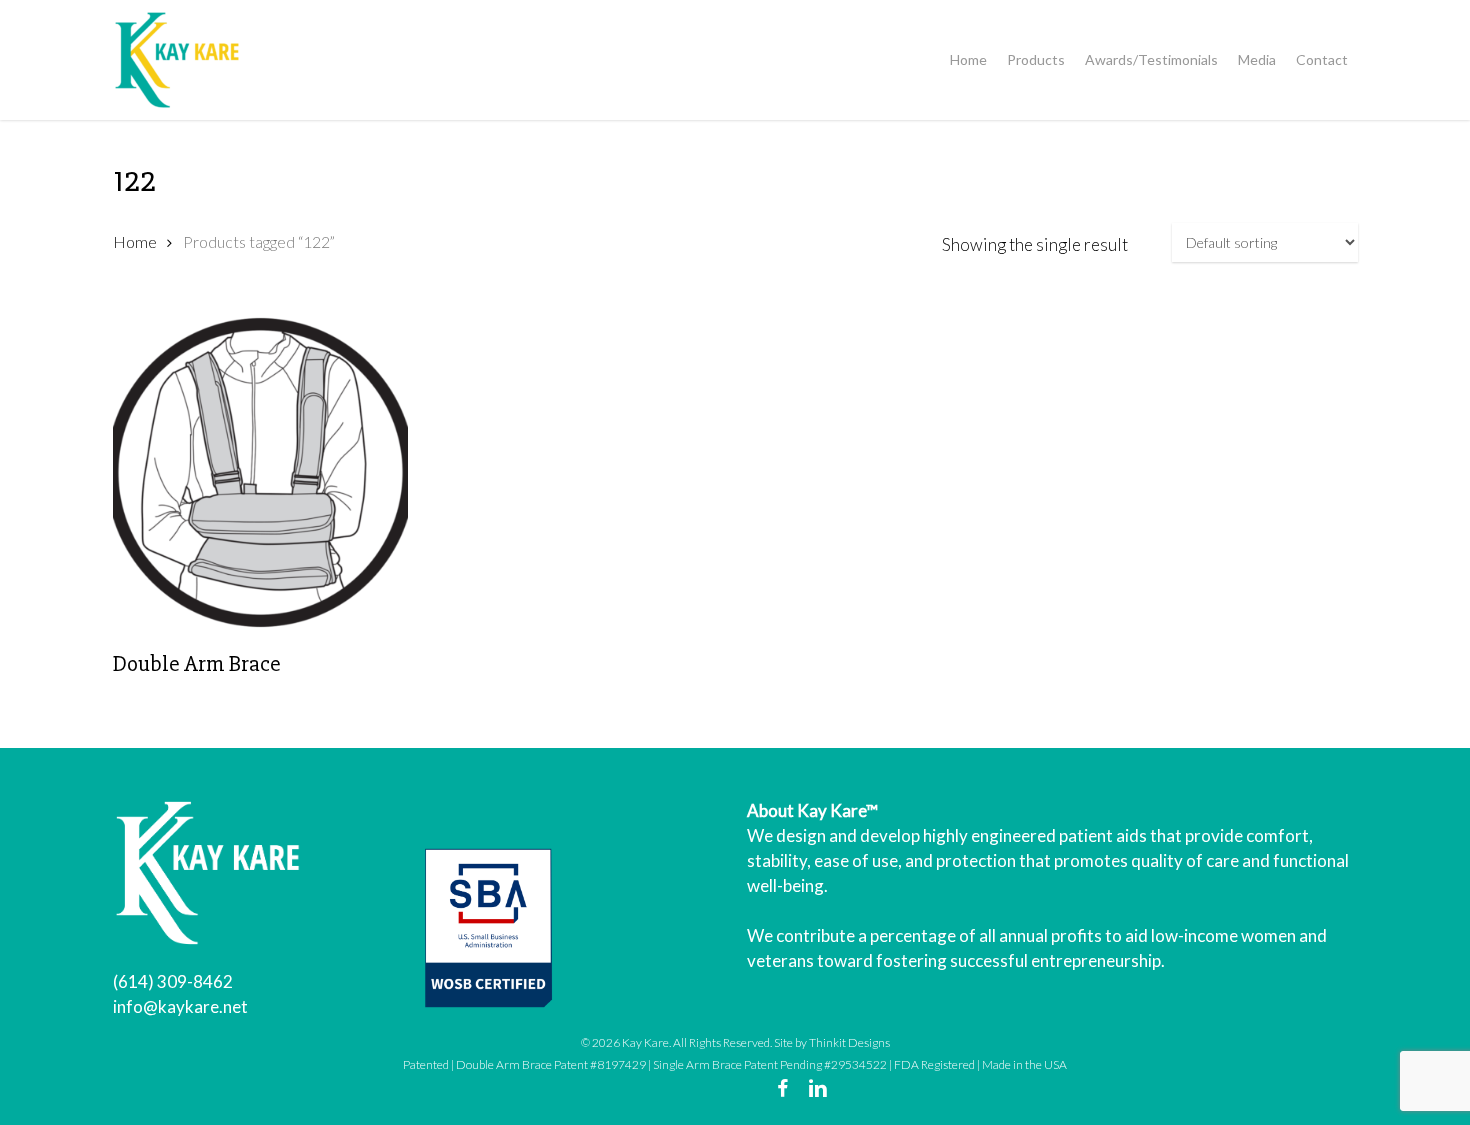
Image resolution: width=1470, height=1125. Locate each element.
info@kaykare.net (180, 1006)
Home (135, 242)
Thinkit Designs (849, 1042)
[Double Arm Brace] (261, 472)
